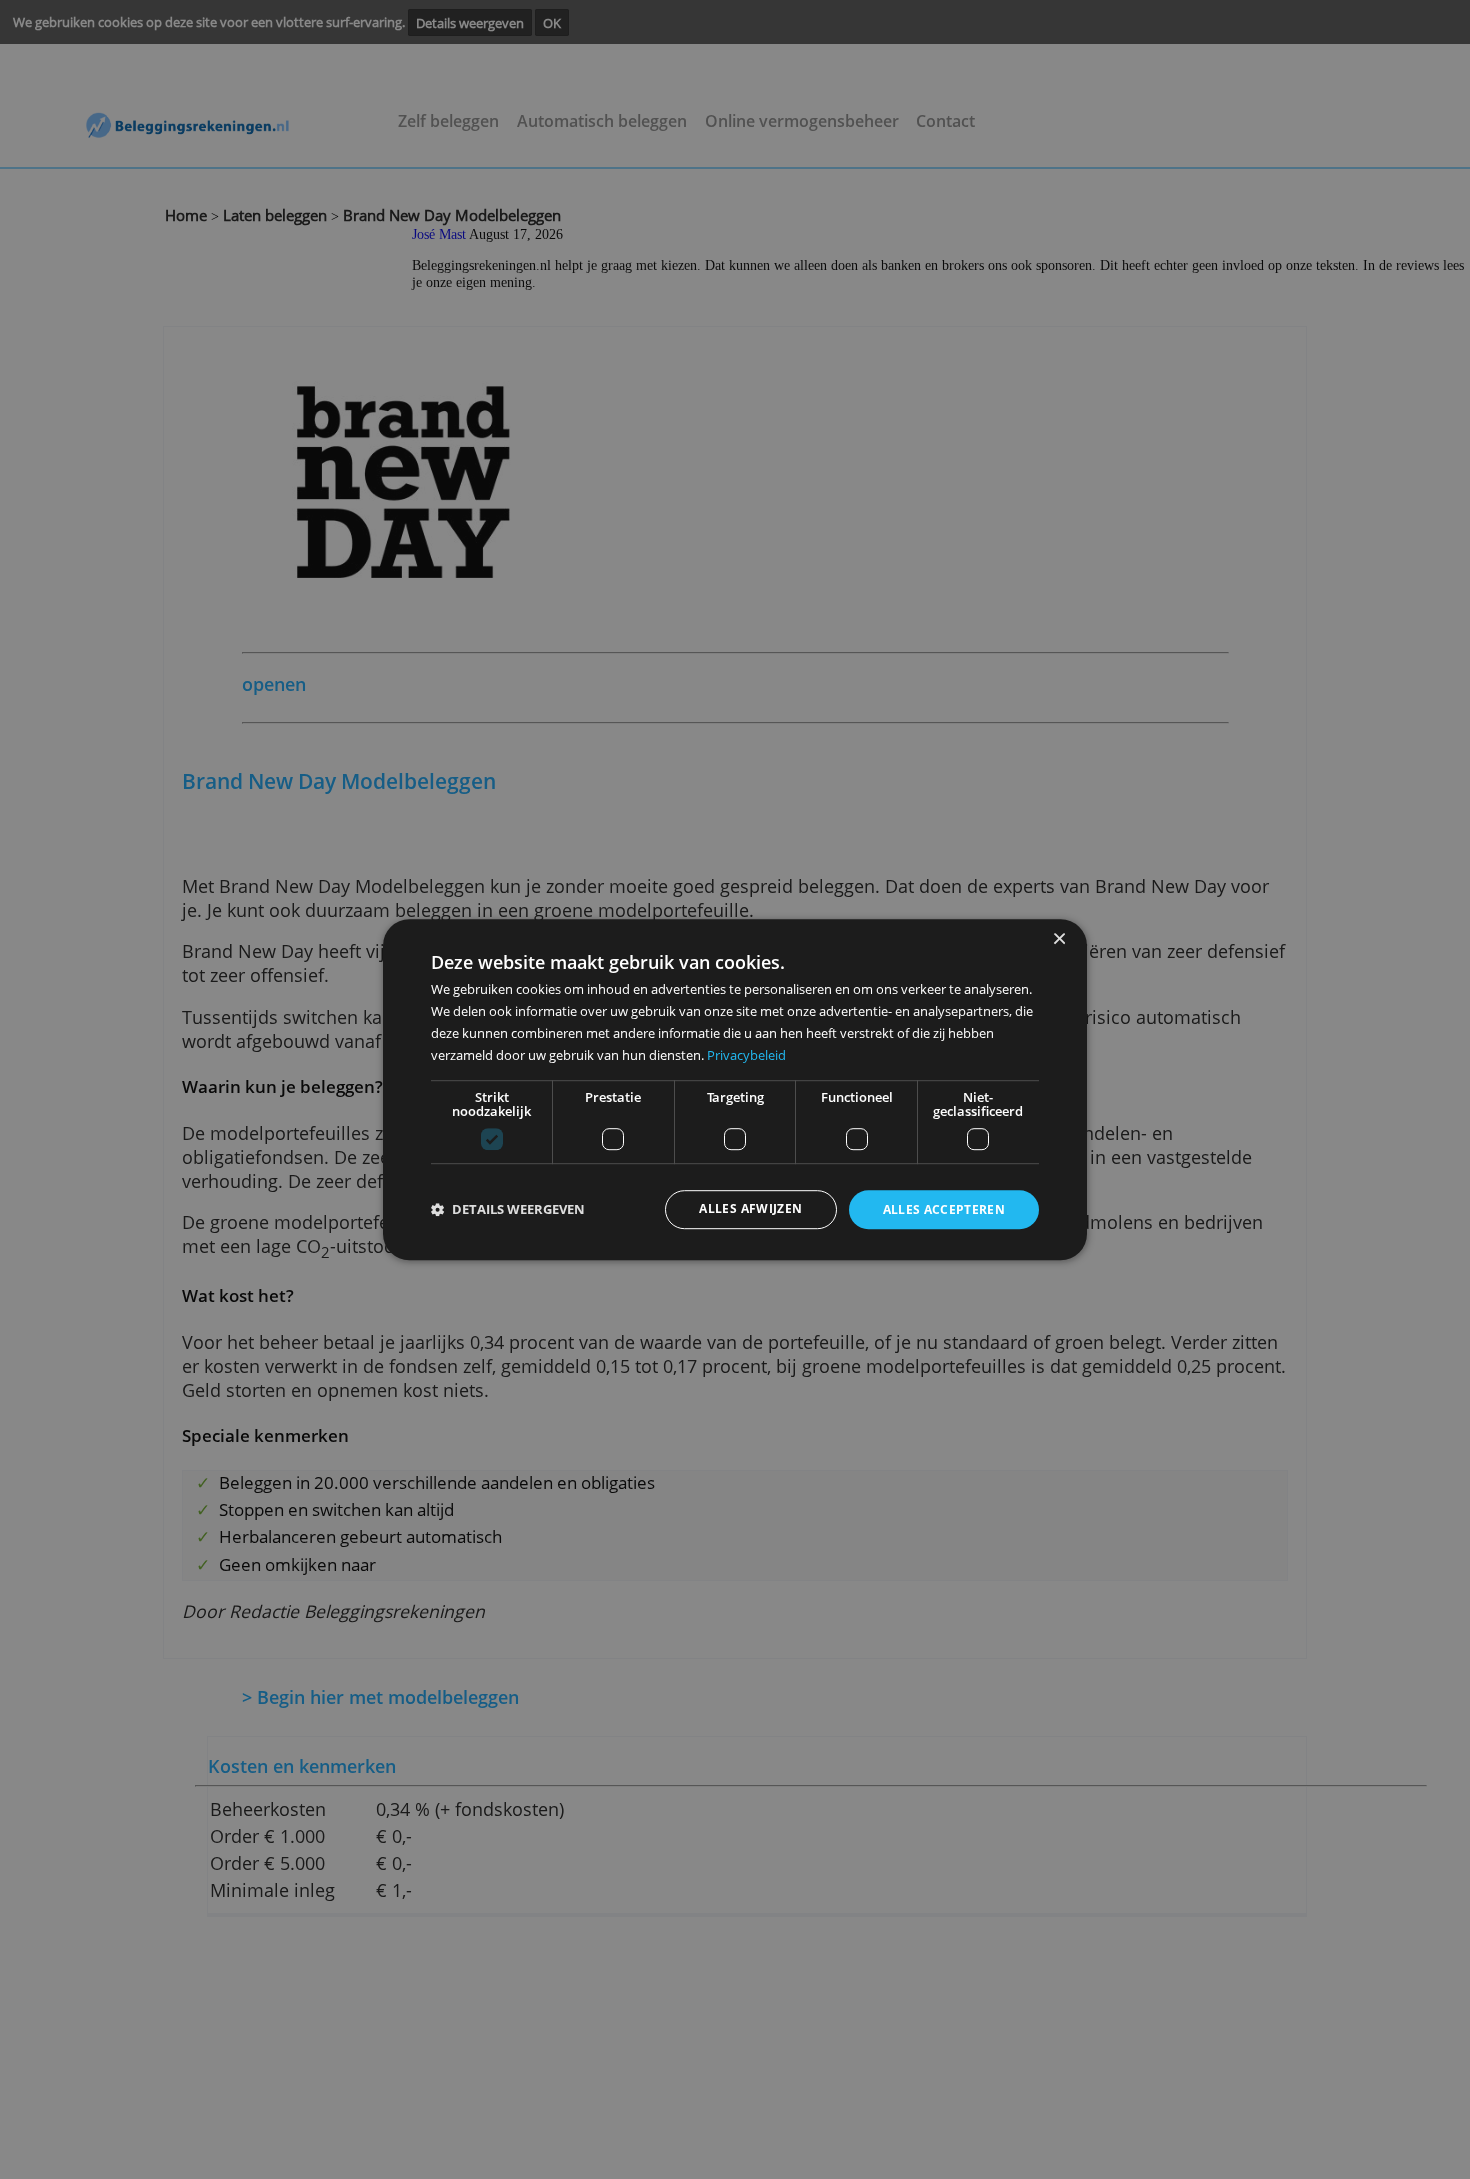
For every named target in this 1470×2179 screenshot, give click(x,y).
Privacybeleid (746, 1055)
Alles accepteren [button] (944, 1209)
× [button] (1058, 939)
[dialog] (735, 1090)
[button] (508, 1210)
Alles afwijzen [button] (750, 1208)
